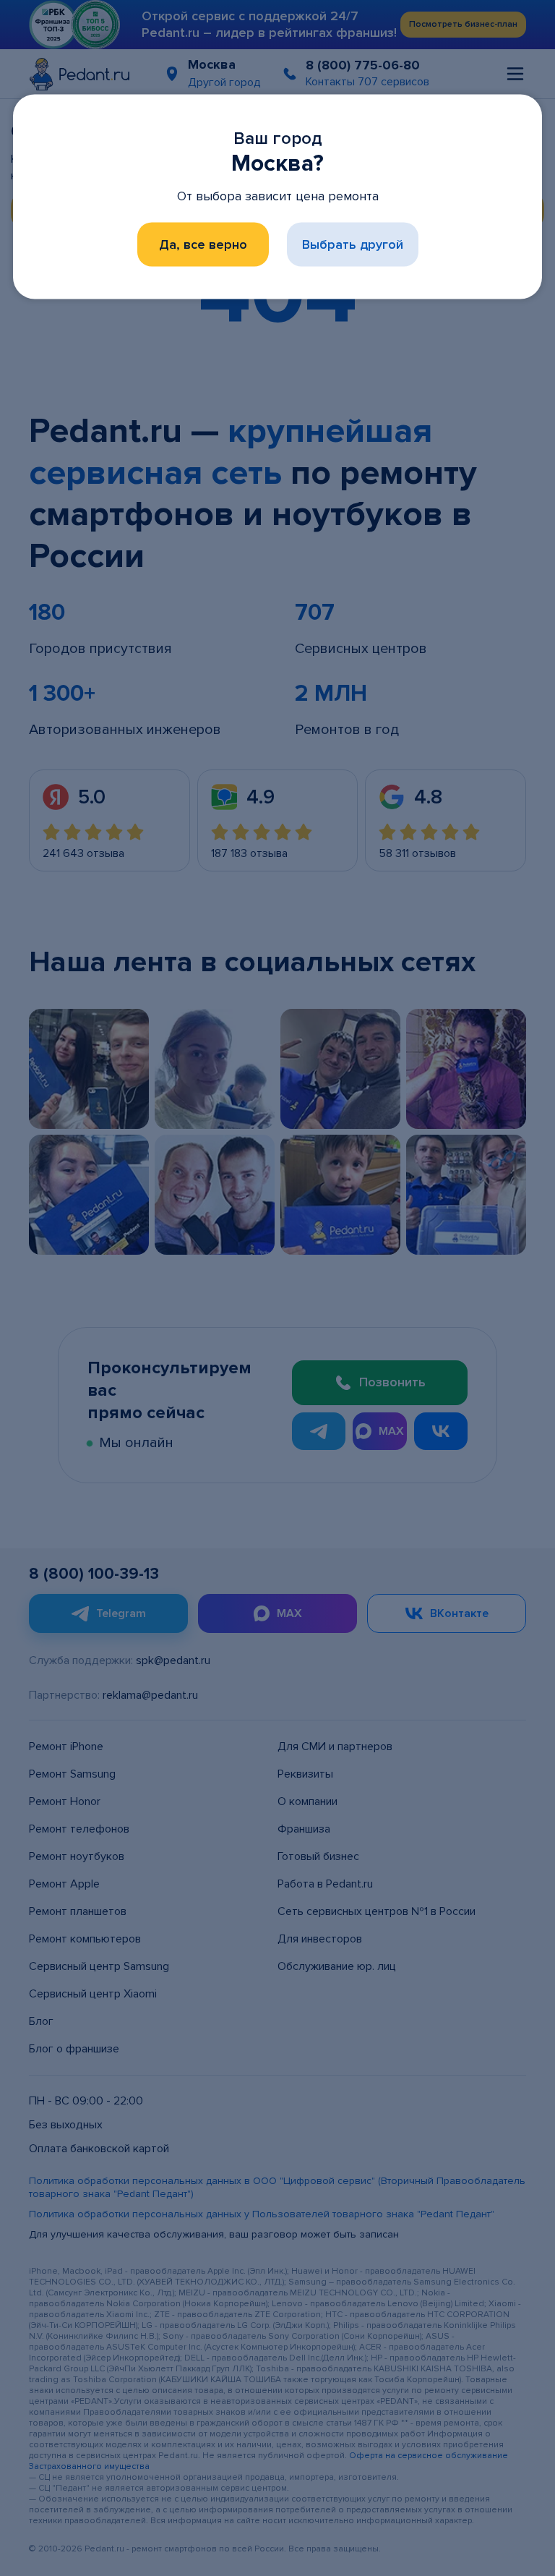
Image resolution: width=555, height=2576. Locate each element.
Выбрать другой (353, 244)
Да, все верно (203, 244)
